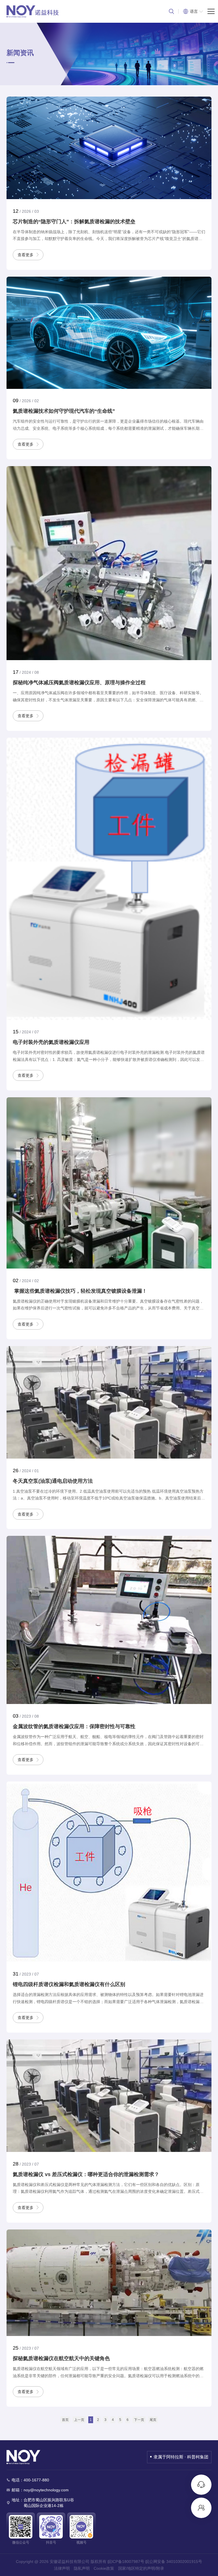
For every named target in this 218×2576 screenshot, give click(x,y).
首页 (65, 2420)
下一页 (139, 2420)
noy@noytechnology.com (46, 2490)
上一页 (79, 2420)
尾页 (153, 2420)
